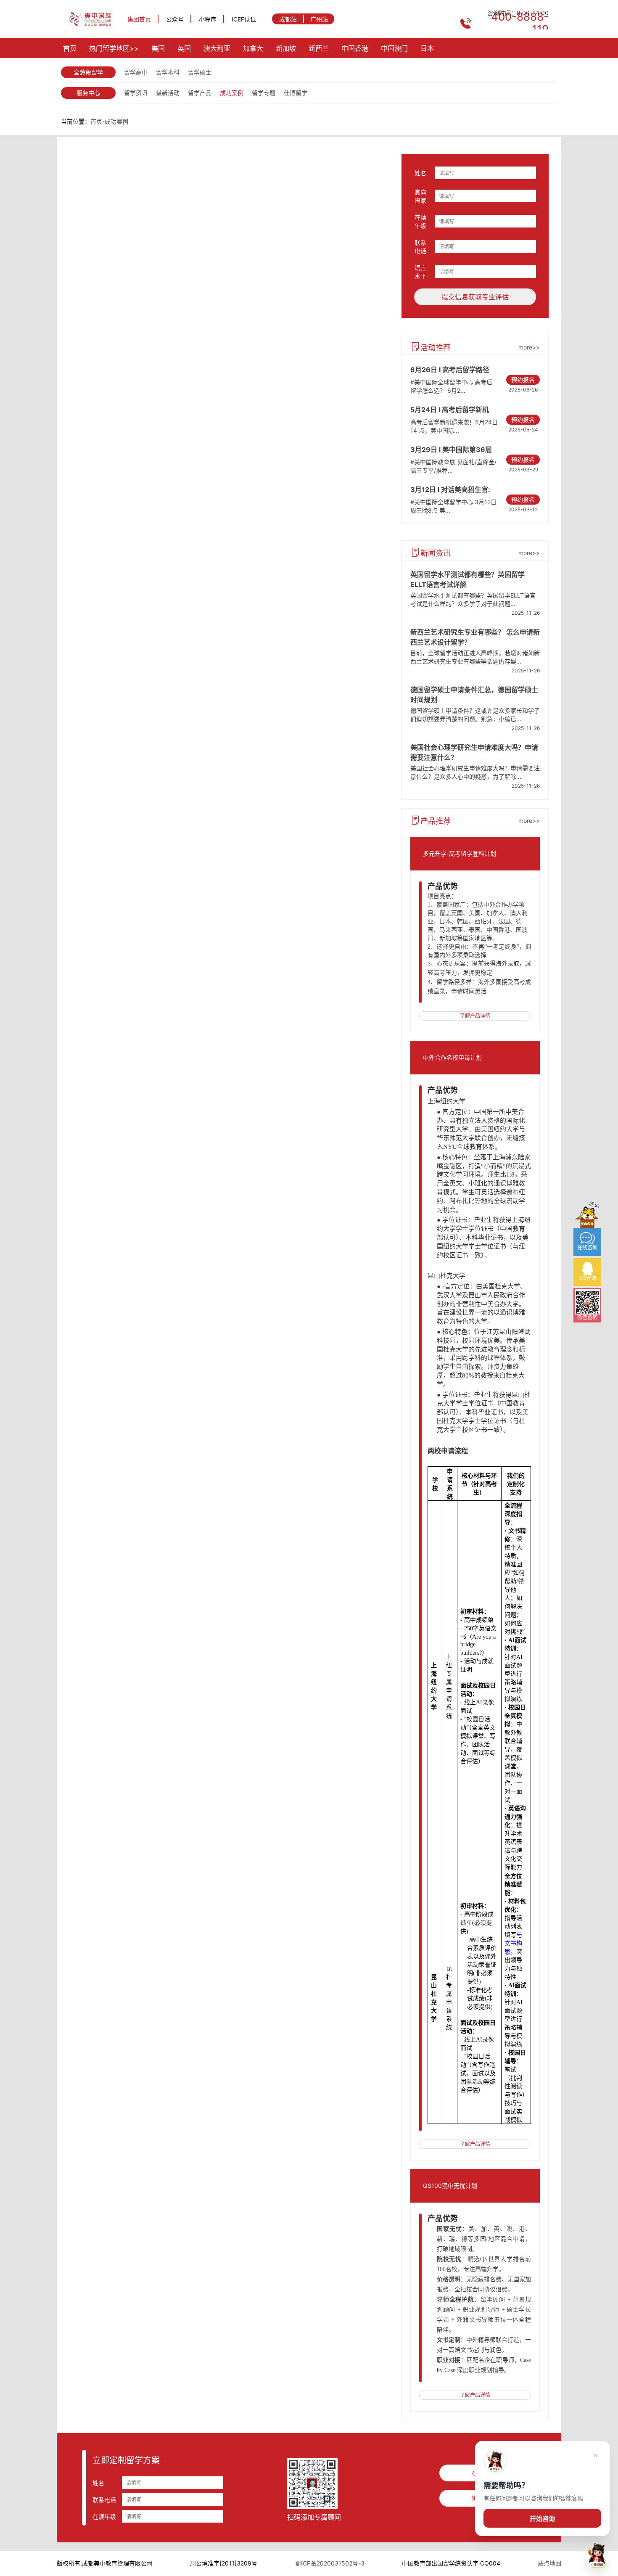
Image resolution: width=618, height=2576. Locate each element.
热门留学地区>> (114, 48)
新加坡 (286, 48)
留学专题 (264, 93)
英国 (184, 48)
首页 (70, 48)
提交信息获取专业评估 (475, 297)
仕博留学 (296, 93)
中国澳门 (394, 48)
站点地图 (549, 2563)
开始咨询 (542, 2519)
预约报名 (523, 380)
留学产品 (200, 93)
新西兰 (319, 48)
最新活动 (168, 93)
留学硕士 (200, 72)
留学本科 (168, 72)
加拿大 (253, 48)
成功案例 (232, 93)
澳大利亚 (217, 48)
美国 (158, 48)
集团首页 (139, 19)
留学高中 (136, 72)
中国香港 (355, 48)
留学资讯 (136, 93)
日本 (427, 48)
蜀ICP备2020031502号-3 (330, 2563)
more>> (529, 347)
